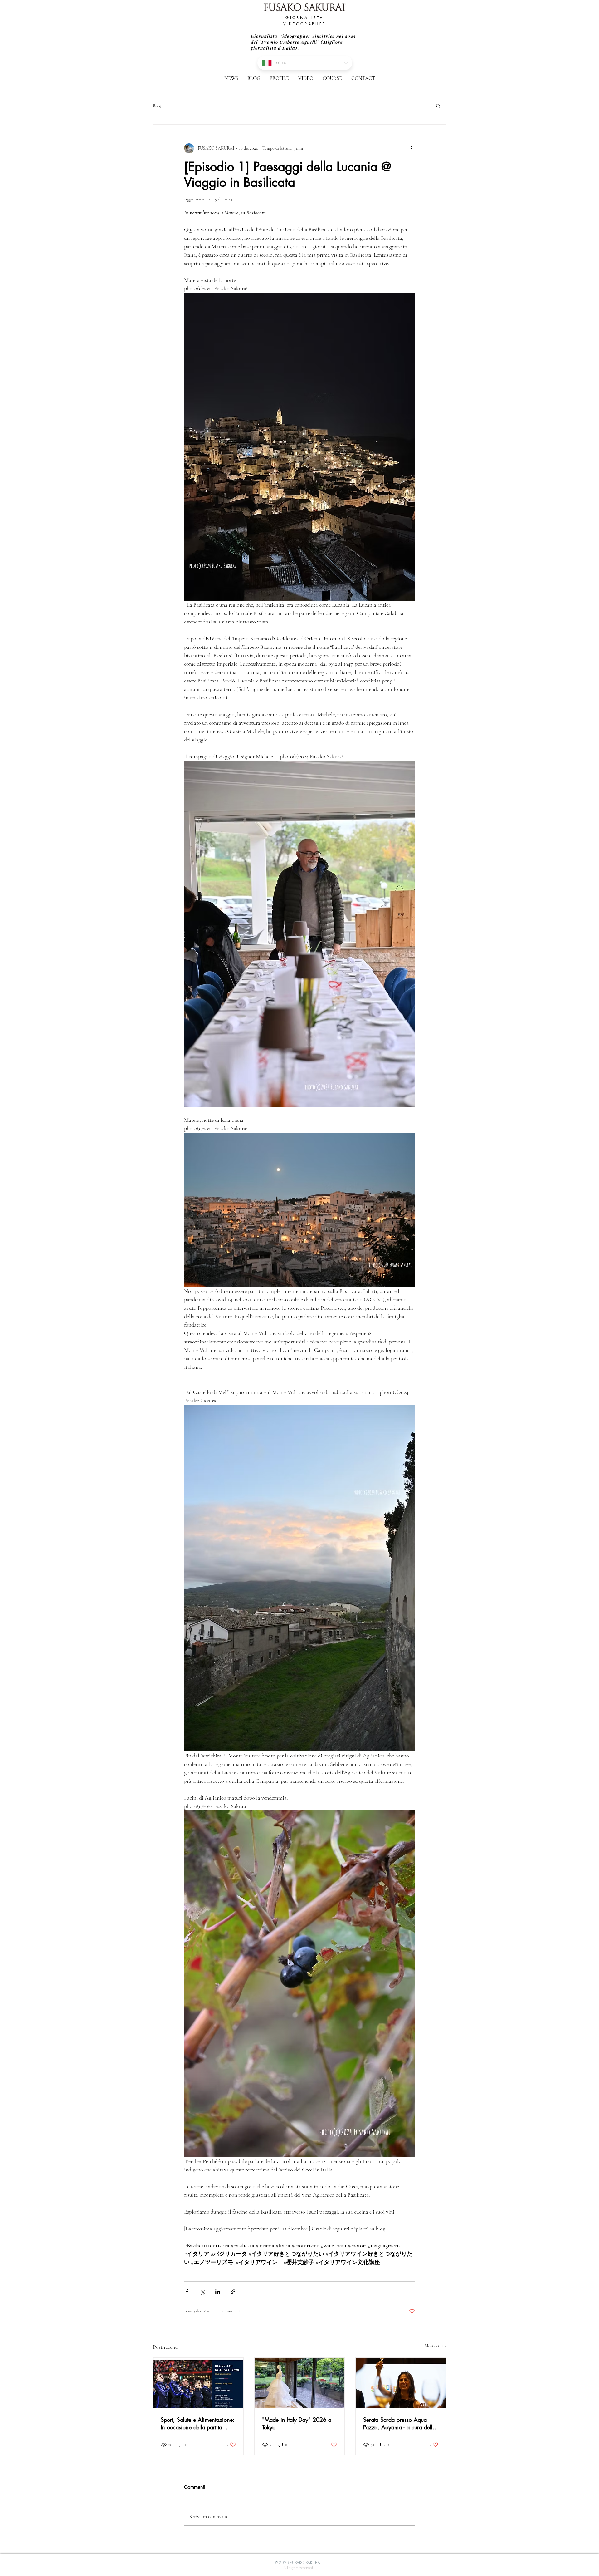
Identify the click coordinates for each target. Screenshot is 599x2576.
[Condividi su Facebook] (187, 2292)
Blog (157, 105)
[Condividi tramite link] (233, 2292)
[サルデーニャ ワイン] (401, 2383)
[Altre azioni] (411, 148)
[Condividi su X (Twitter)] (202, 2292)
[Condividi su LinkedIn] (218, 2292)
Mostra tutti (435, 2346)
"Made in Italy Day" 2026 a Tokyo (297, 2423)
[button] (438, 106)
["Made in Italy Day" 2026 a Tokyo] (300, 2383)
